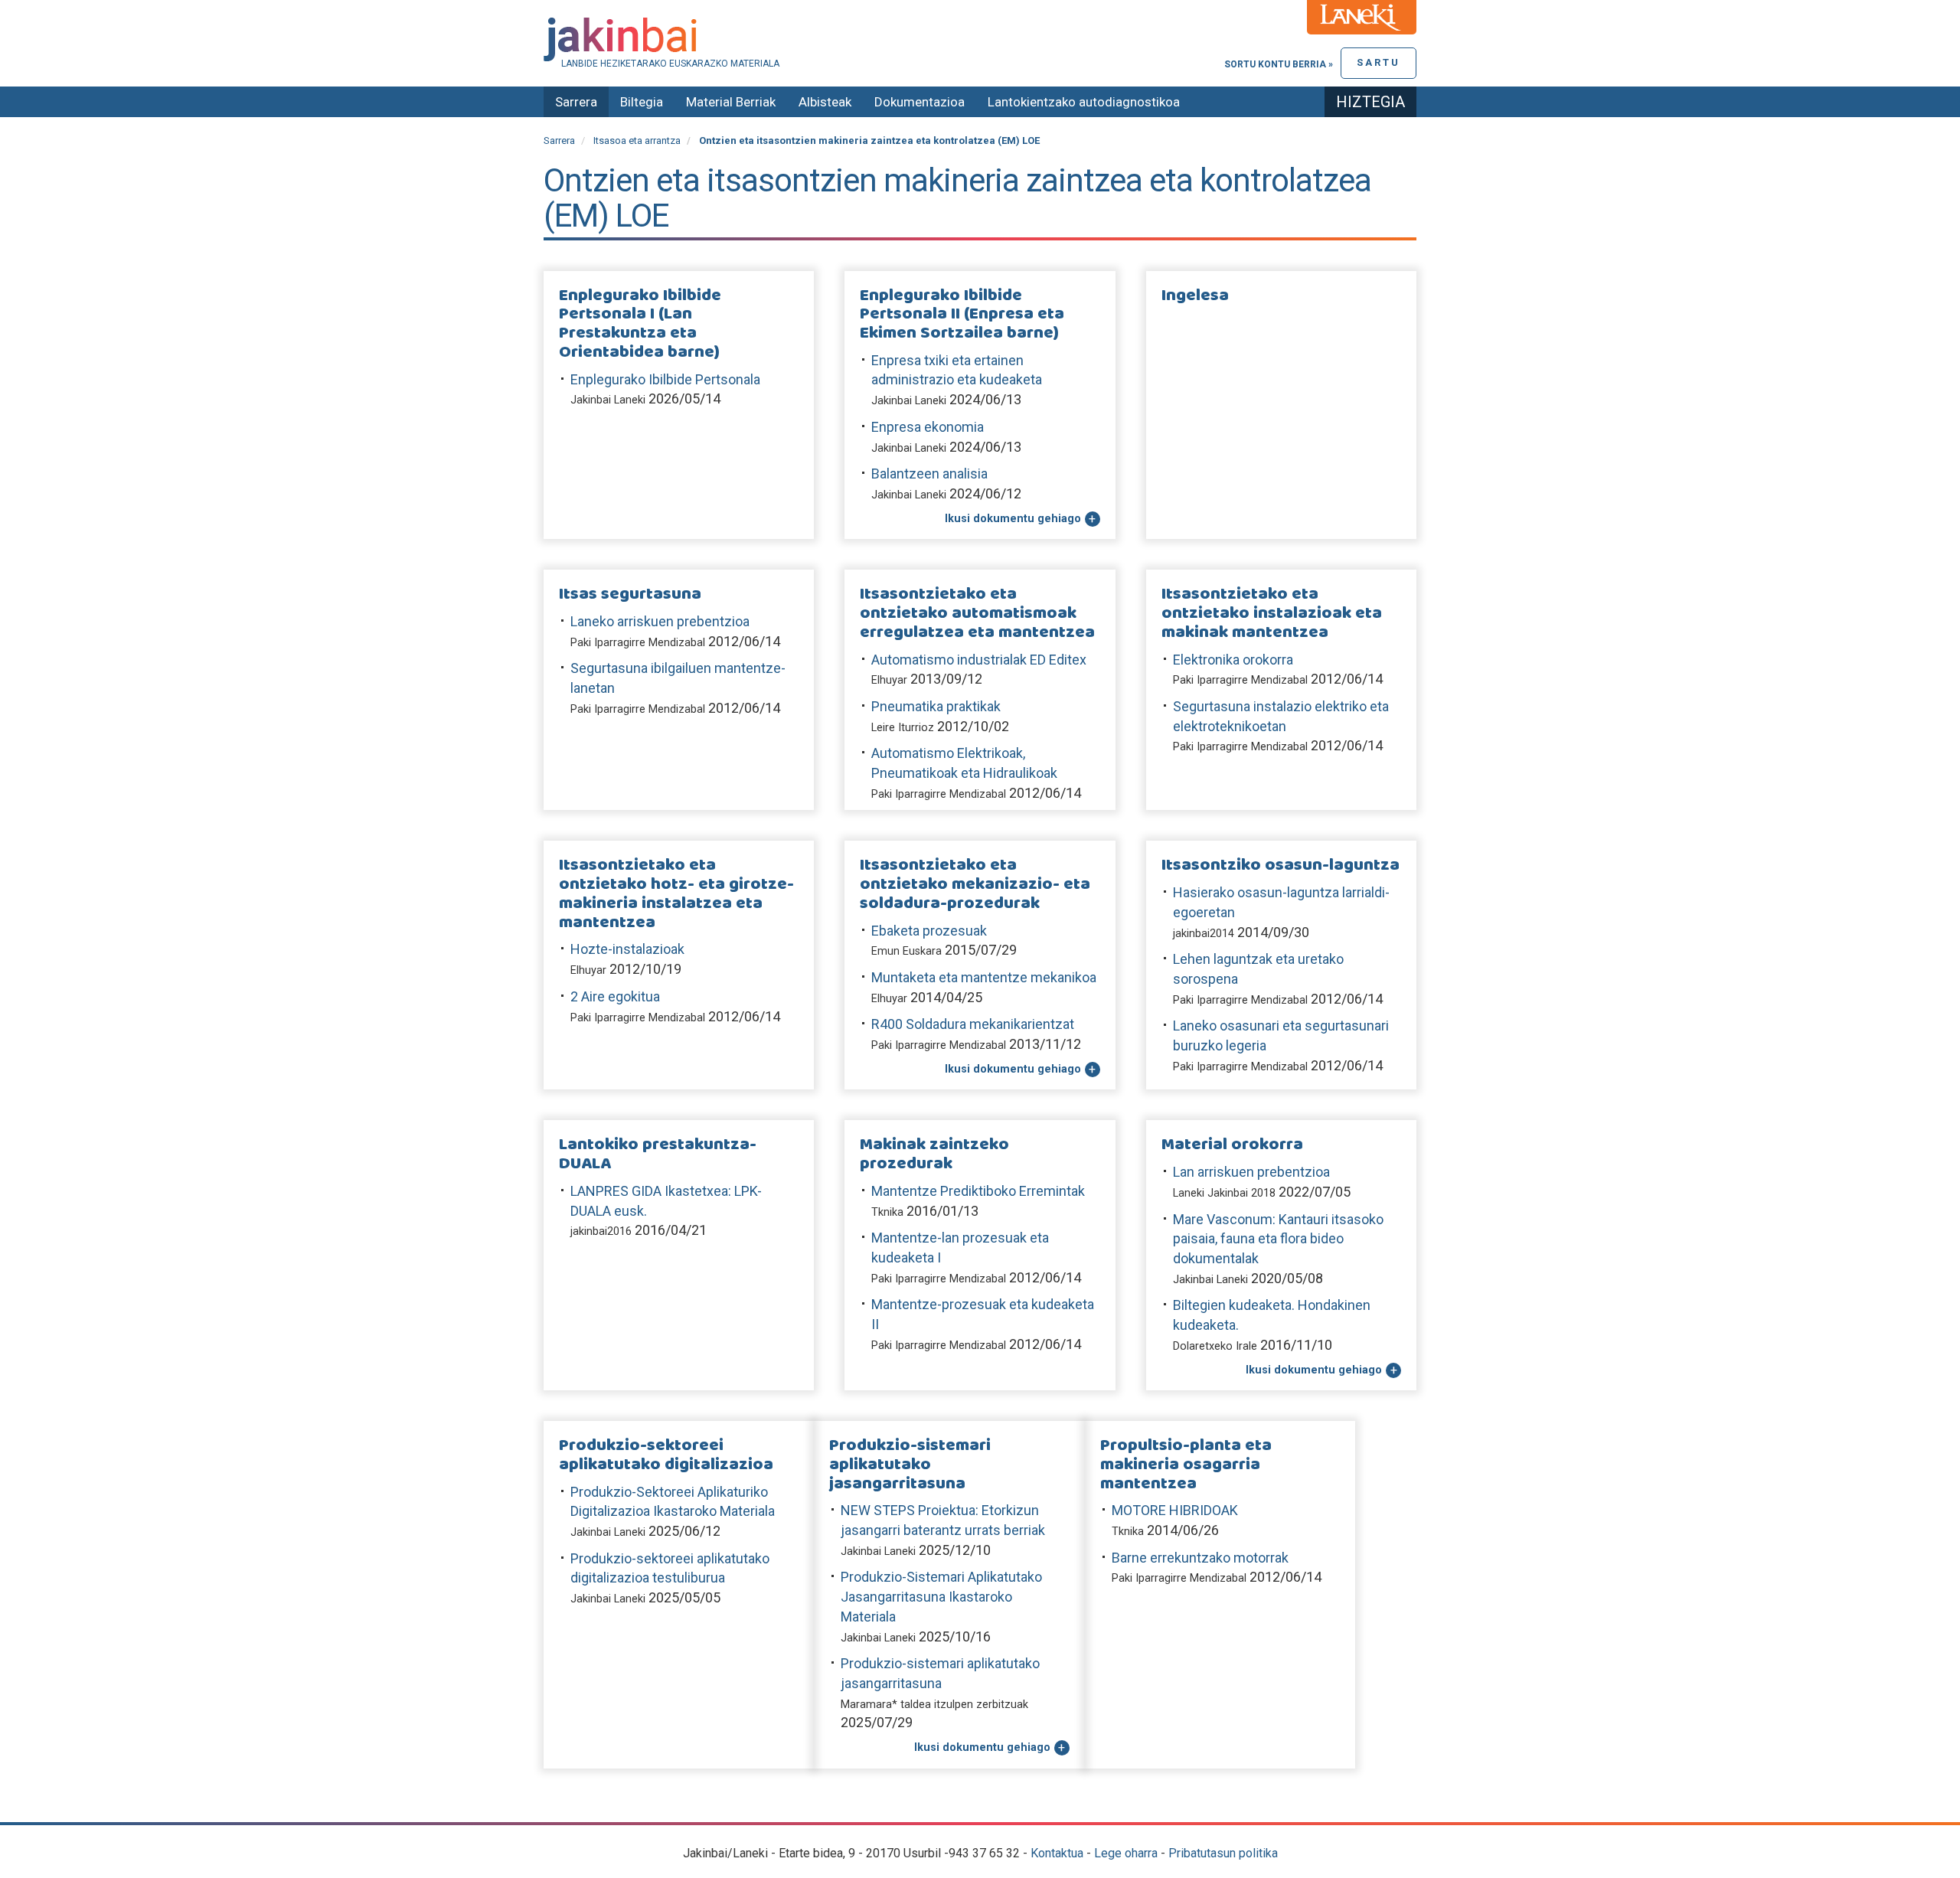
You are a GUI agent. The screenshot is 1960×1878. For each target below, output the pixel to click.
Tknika (887, 1212)
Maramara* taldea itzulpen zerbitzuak (934, 1705)
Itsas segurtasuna (630, 594)
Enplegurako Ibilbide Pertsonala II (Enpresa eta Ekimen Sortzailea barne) (962, 315)
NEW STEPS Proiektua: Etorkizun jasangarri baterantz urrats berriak (943, 1520)
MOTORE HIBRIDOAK (1175, 1510)
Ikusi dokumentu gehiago (1013, 519)
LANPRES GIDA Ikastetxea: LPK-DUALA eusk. (666, 1201)
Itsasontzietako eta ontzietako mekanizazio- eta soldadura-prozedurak (975, 884)
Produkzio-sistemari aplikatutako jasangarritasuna (910, 1465)
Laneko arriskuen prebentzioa (660, 621)
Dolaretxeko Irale (1215, 1346)
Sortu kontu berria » (1279, 64)
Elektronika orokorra (1233, 660)
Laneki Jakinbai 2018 (1224, 1193)
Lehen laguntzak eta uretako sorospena (1258, 969)
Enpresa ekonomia (928, 427)
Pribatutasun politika (1223, 1853)
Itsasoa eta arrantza (637, 140)
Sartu (1379, 62)
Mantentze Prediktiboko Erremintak (978, 1191)
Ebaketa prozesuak (929, 931)
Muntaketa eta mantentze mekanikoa (984, 977)
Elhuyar (889, 680)
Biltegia (642, 102)
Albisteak (825, 102)
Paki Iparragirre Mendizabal (638, 643)
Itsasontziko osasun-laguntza (1281, 866)
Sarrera (576, 102)
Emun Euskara (906, 951)
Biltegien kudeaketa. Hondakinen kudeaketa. (1272, 1315)
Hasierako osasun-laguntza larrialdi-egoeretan (1281, 902)
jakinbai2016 (601, 1231)
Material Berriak (731, 102)
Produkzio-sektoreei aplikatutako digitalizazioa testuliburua (670, 1568)
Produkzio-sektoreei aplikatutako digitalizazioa (666, 1455)
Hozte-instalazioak (627, 949)
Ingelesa (1195, 296)
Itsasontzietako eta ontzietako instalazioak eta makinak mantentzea (1272, 613)
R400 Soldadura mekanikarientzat (973, 1024)
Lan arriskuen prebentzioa (1251, 1172)
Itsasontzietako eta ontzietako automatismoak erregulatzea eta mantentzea (977, 613)
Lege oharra (1126, 1853)
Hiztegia (1370, 102)
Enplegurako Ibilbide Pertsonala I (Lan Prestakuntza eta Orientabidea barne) (640, 324)
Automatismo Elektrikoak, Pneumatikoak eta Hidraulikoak (964, 763)
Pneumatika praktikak (936, 706)
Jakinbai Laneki (608, 400)
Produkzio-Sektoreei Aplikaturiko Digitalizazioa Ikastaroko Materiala (673, 1502)
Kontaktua (1057, 1853)
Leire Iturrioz (903, 728)
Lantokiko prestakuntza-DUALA (658, 1155)
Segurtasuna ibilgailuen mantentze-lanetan (678, 678)
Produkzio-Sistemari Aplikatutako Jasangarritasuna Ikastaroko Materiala (941, 1596)
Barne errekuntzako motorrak (1200, 1558)
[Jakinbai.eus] (980, 39)
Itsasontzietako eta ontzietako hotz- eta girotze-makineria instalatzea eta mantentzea (676, 894)
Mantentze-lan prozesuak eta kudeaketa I (960, 1248)
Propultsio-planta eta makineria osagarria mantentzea (1186, 1465)
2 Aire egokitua (615, 996)
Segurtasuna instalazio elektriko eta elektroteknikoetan (1281, 716)
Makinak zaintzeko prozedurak (934, 1155)
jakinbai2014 (1204, 934)
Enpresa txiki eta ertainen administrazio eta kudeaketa (957, 370)
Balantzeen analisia (929, 474)
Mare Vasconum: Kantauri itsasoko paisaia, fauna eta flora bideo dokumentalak (1278, 1239)
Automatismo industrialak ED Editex (979, 660)
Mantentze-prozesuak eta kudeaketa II (983, 1314)
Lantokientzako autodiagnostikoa (1084, 102)
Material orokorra (1232, 1145)
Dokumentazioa (920, 102)
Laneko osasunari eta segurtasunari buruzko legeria (1281, 1035)
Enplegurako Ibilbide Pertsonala (665, 379)
